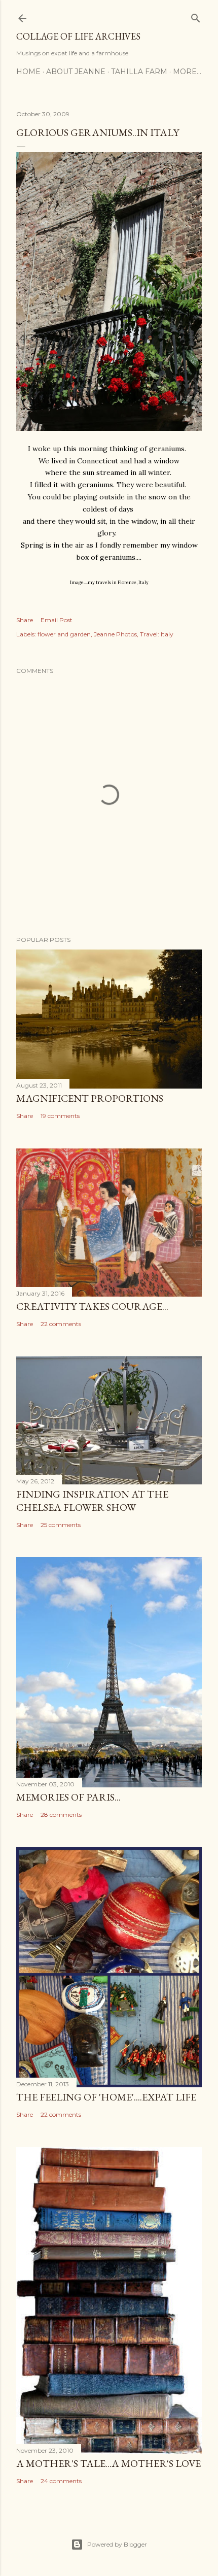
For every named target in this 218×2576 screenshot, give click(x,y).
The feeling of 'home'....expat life (106, 2097)
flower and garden (64, 634)
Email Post (57, 620)
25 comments (61, 1525)
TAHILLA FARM (139, 72)
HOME (28, 72)
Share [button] (25, 620)
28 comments (61, 1815)
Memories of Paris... (68, 1797)
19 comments (60, 1116)
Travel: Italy (157, 634)
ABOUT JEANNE (76, 72)
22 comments (61, 1324)
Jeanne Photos (115, 634)
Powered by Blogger (117, 2544)
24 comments (61, 2481)
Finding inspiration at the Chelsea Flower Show (92, 1501)
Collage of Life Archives (78, 36)
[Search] (196, 16)
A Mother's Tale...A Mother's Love (108, 2463)
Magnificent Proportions (90, 1098)
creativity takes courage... (92, 1306)
